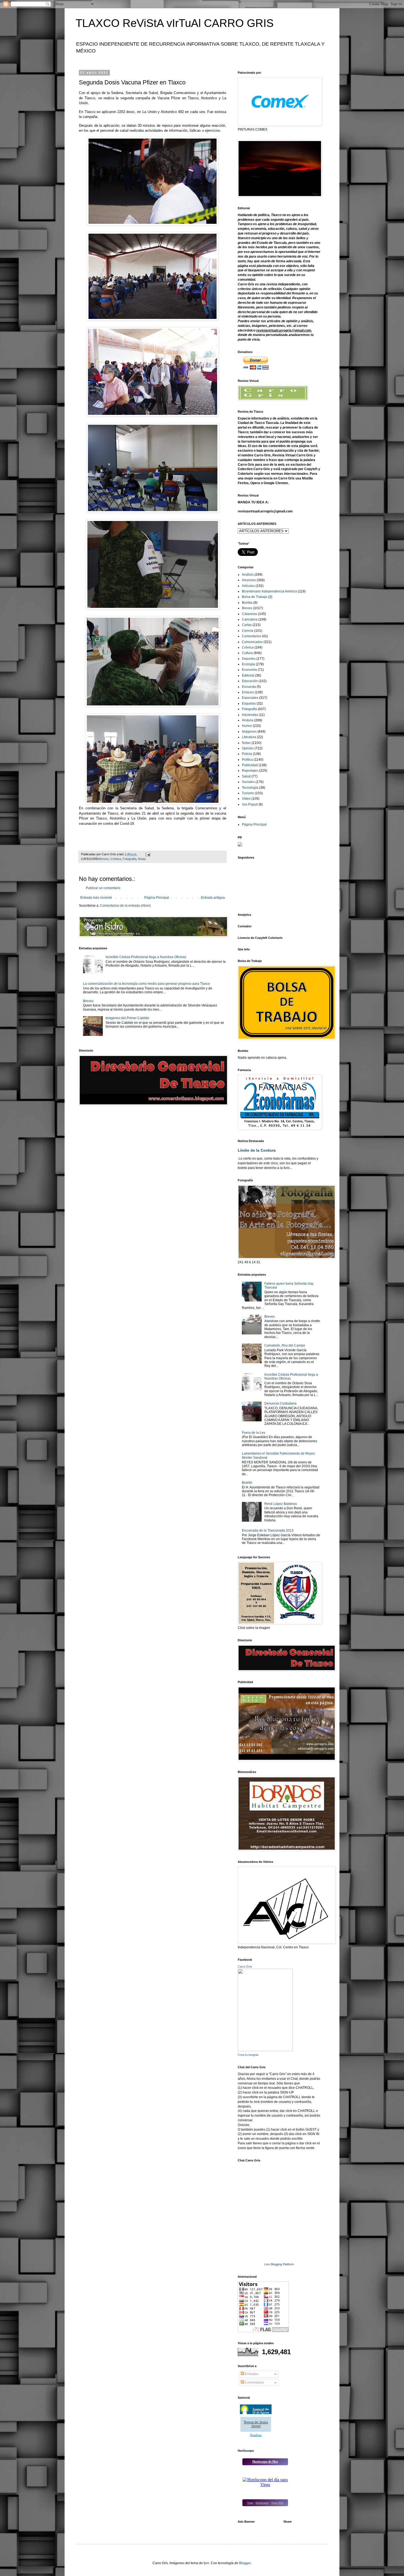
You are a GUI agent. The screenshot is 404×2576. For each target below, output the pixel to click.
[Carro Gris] (265, 2050)
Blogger (245, 2563)
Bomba (247, 603)
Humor (247, 726)
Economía (249, 670)
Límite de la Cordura (257, 1150)
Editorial (248, 675)
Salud (246, 776)
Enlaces (248, 692)
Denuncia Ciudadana (280, 1403)
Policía (247, 754)
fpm (206, 2563)
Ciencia (248, 631)
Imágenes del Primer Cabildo (127, 1018)
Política (247, 760)
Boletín (247, 1483)
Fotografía (129, 859)
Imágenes (249, 732)
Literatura (249, 737)
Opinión (248, 748)
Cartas (247, 625)
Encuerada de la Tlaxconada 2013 (268, 1530)
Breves (104, 859)
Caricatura (250, 619)
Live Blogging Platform (279, 2264)
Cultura (247, 653)
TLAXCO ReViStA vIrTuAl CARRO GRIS (175, 23)
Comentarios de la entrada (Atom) (125, 906)
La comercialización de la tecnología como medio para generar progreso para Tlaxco (146, 984)
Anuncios (249, 580)
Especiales (250, 698)
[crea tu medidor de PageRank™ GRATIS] (240, 845)
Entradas (251, 2374)
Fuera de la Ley (254, 1433)
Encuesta (249, 687)
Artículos (248, 586)
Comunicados (252, 642)
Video (246, 799)
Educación (250, 681)
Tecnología (250, 788)
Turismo (248, 793)
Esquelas (249, 704)
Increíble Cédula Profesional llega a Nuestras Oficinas (146, 957)
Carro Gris (245, 1967)
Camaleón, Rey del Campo (285, 1345)
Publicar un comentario (103, 888)
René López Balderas (281, 1504)
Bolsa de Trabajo (255, 597)
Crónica (116, 859)
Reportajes (250, 771)
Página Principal (157, 898)
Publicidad (250, 765)
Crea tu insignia (248, 2055)
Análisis (248, 575)
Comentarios (251, 636)
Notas (142, 859)
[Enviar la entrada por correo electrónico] (148, 854)
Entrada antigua (213, 898)
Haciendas (250, 715)
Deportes (249, 659)
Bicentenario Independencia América (269, 591)
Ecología (248, 664)
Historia (248, 720)
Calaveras (250, 614)
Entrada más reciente (96, 898)
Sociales (248, 782)
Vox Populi (250, 804)
